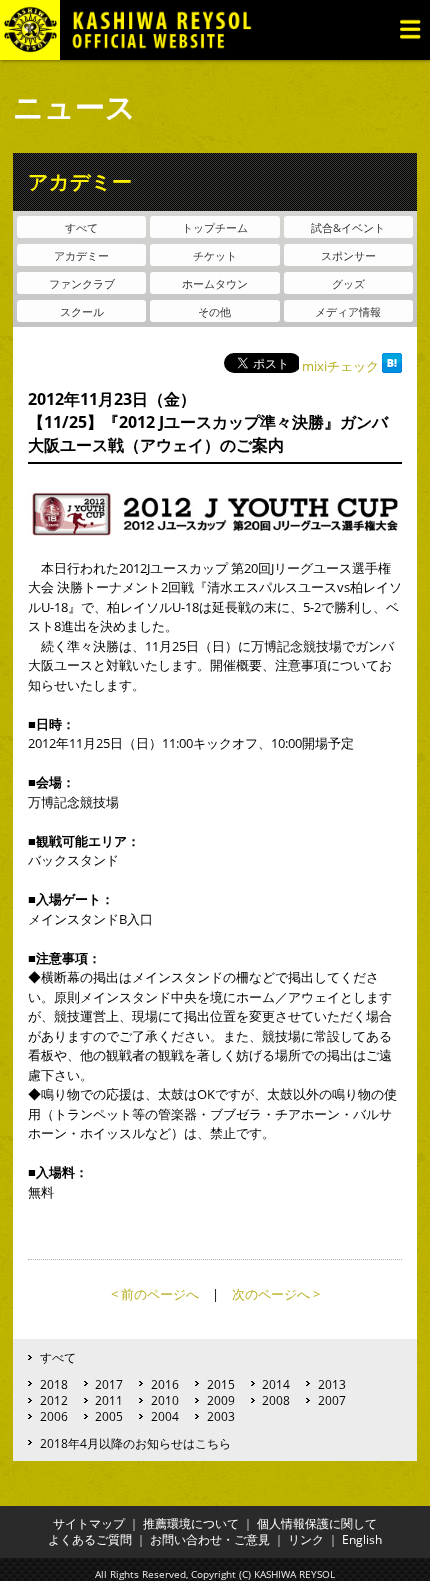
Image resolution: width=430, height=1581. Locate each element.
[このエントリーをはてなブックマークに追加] (392, 366)
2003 (221, 1416)
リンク (306, 1539)
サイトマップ (89, 1523)
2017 (109, 1384)
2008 (276, 1400)
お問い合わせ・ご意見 (210, 1539)
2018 (54, 1384)
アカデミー (81, 255)
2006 (54, 1416)
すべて (81, 227)
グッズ (348, 283)
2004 (165, 1416)
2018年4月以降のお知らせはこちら (135, 1443)
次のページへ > (276, 1294)
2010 (165, 1400)
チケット (215, 255)
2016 (165, 1384)
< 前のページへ (155, 1294)
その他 (214, 311)
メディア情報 (348, 311)
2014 (276, 1384)
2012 (54, 1400)
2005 (109, 1416)
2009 (221, 1400)
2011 (109, 1400)
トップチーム (215, 227)
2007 (332, 1400)
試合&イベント (348, 227)
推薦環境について (191, 1523)
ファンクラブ (82, 283)
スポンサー (348, 255)
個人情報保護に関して (317, 1523)
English (362, 1539)
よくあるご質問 (90, 1539)
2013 (332, 1384)
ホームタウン (215, 283)
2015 (221, 1384)
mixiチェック (340, 366)
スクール (82, 311)
